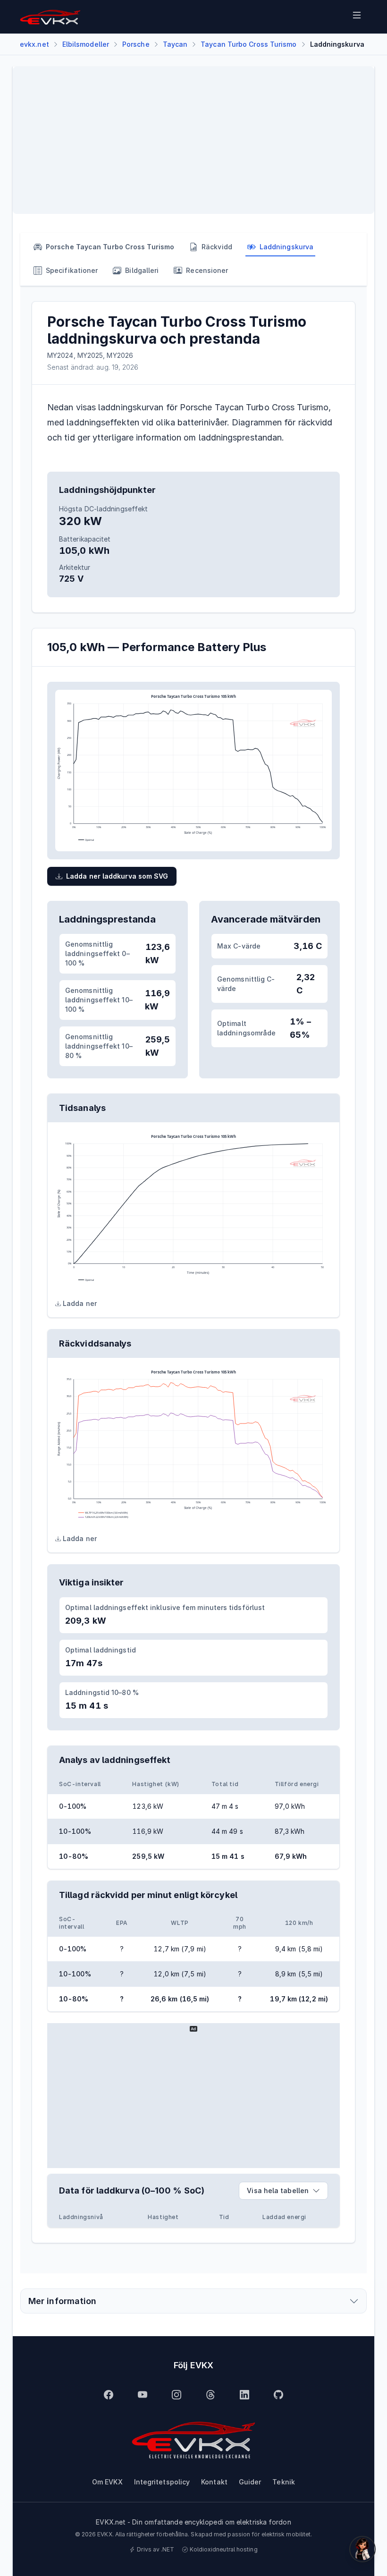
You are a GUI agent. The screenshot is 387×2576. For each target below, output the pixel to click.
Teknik (284, 2482)
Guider (250, 2482)
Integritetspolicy (162, 2482)
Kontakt (214, 2482)
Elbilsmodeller (86, 44)
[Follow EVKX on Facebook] (109, 2395)
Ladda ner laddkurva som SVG (117, 876)
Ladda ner (80, 1303)
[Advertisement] (193, 140)
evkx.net (34, 44)
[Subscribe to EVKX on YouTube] (143, 2395)
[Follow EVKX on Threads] (210, 2395)
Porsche (136, 44)
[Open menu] (357, 17)
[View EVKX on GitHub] (278, 2395)
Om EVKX (107, 2482)
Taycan (175, 44)
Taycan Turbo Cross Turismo (248, 44)
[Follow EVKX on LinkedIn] (244, 2395)
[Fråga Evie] (362, 2549)
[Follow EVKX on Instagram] (177, 2395)
